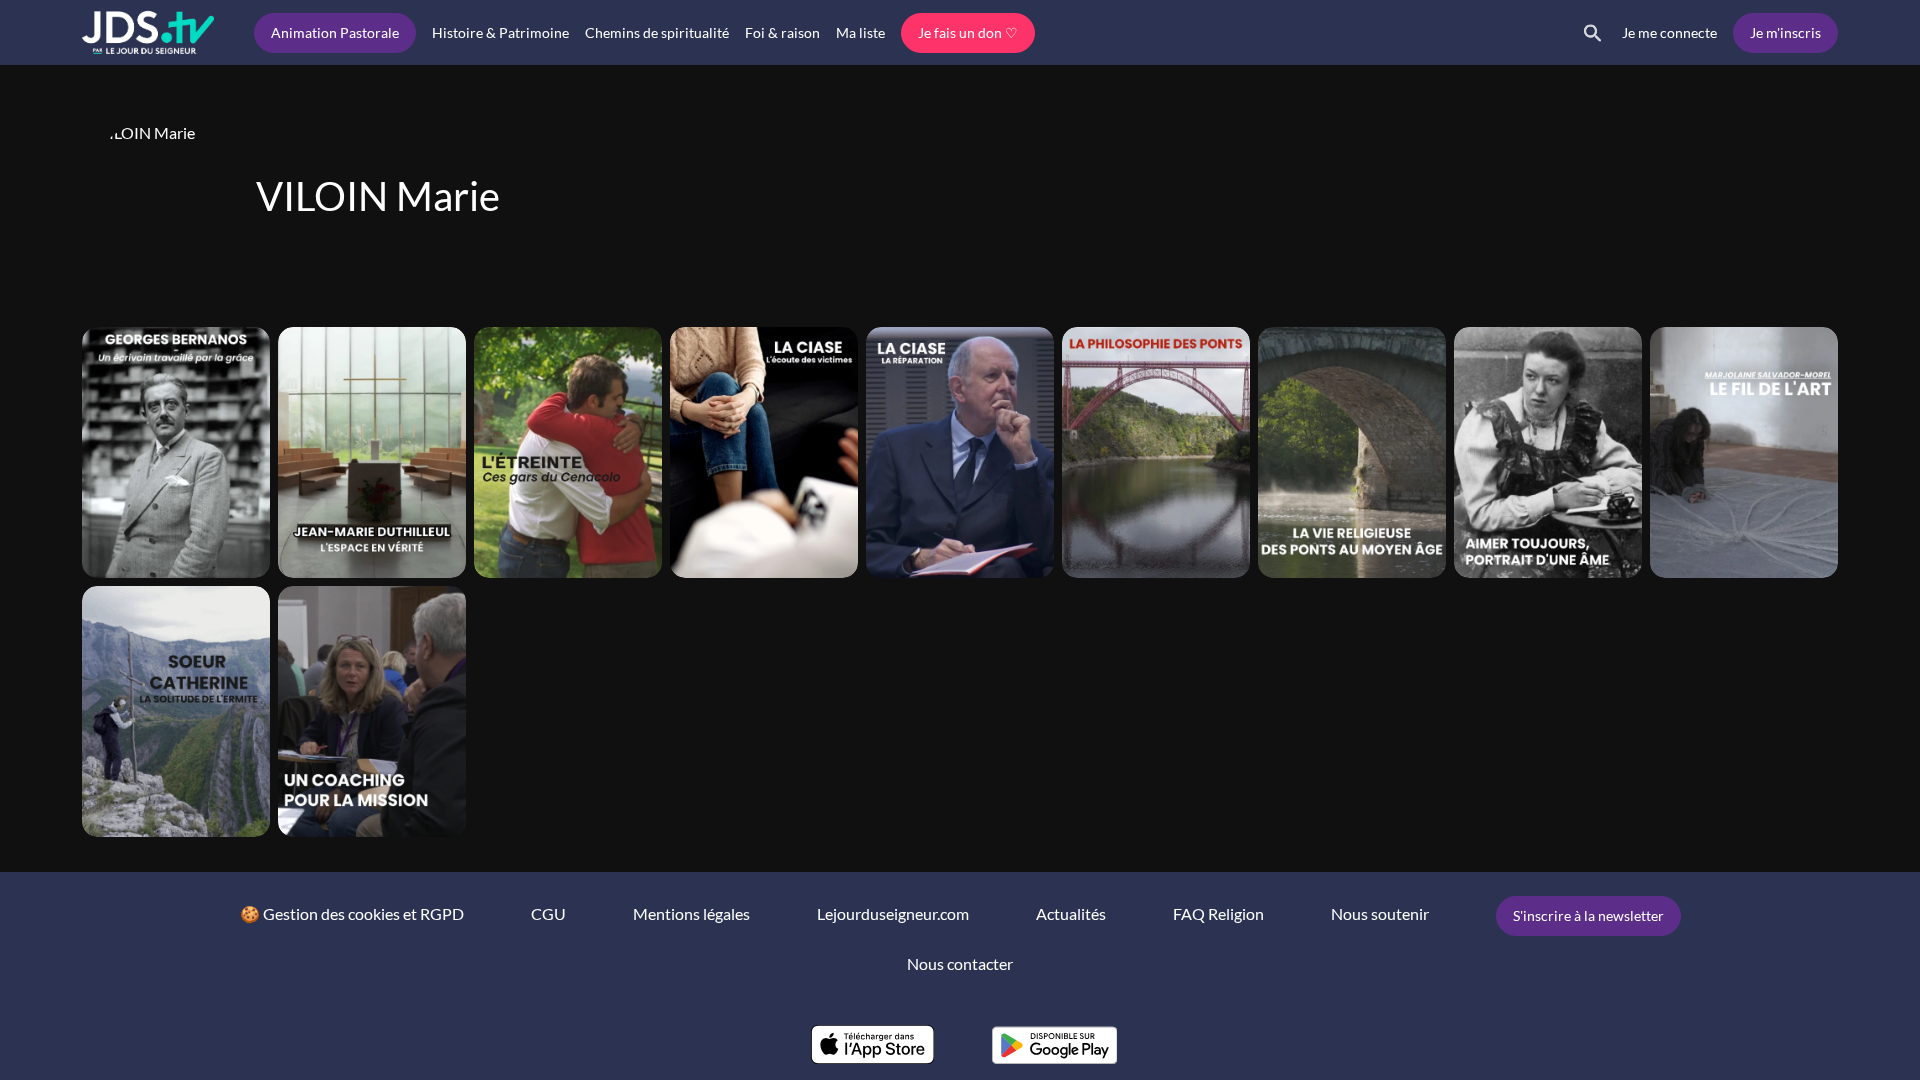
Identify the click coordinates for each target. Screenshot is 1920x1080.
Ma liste (860, 32)
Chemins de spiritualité (657, 32)
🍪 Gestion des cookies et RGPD (352, 913)
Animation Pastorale (335, 32)
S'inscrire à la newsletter (1588, 915)
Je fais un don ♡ (968, 32)
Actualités (1071, 913)
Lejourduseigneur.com (893, 913)
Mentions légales (691, 913)
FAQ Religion (1218, 913)
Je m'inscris (1785, 32)
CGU (548, 913)
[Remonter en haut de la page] (1828, 1028)
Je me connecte (1669, 32)
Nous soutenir (1380, 913)
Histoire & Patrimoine (500, 32)
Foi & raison (782, 32)
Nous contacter (960, 963)
